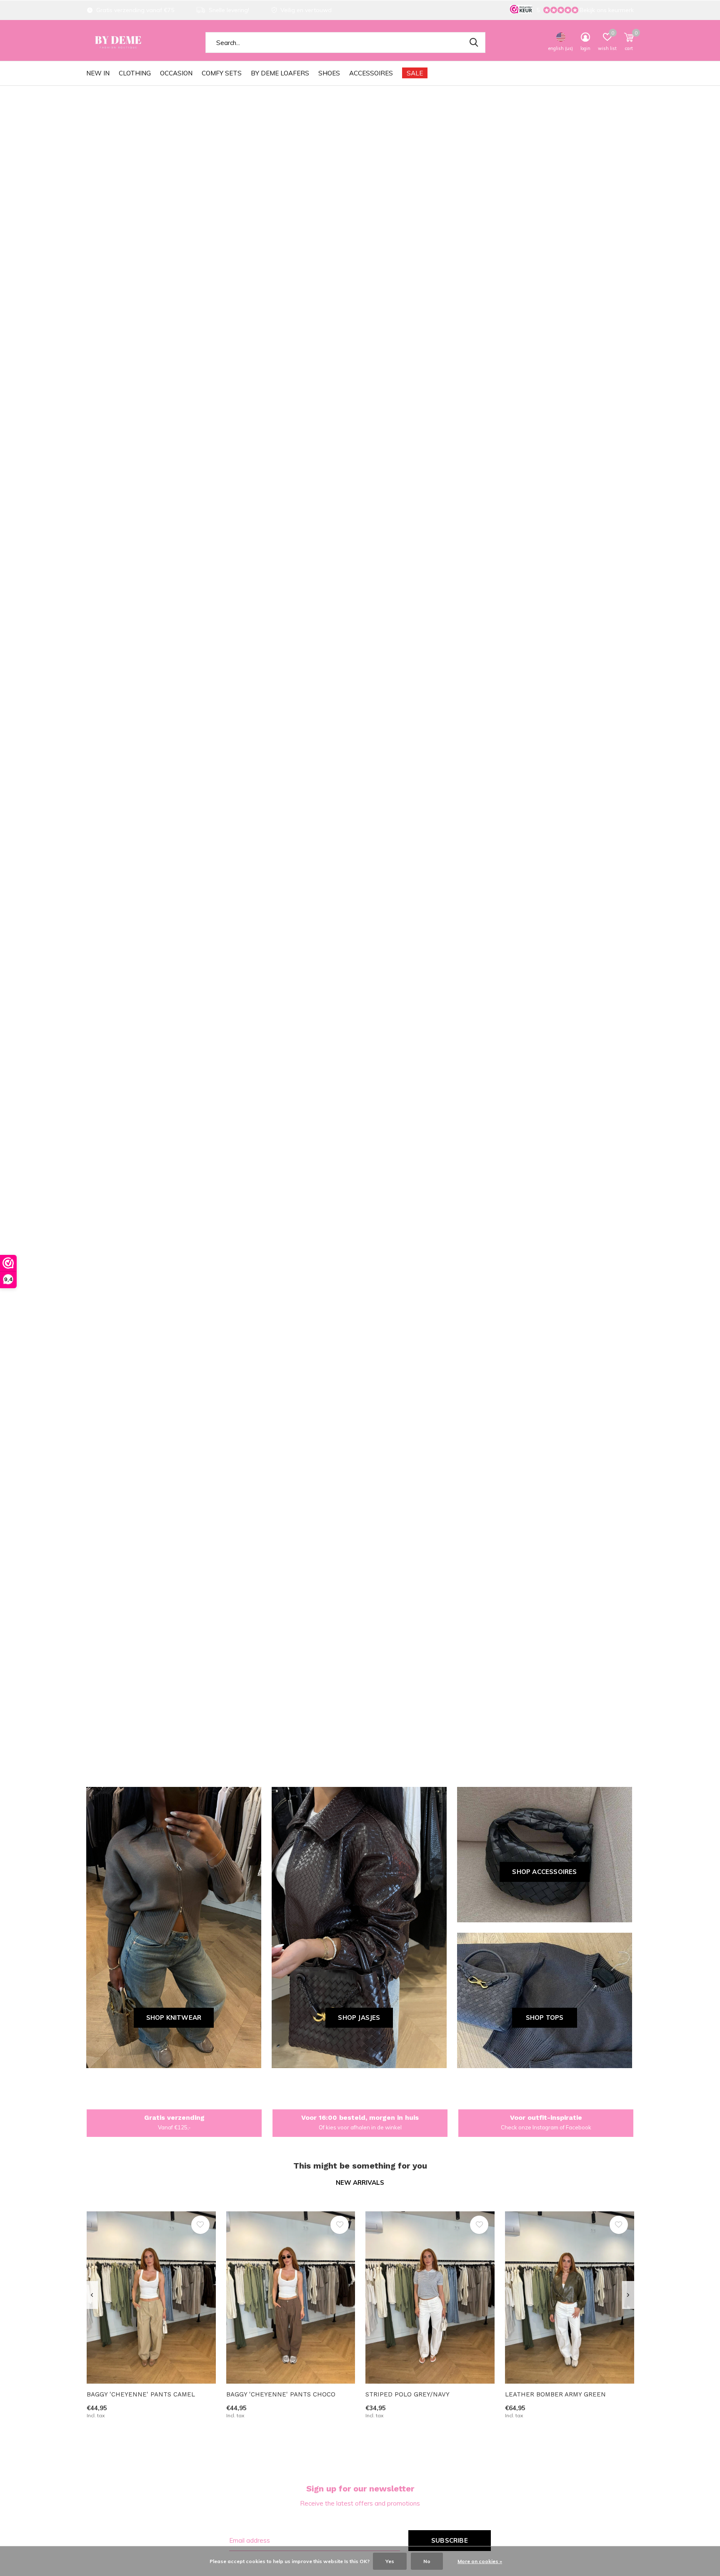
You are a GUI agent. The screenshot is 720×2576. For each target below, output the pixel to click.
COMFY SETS (222, 73)
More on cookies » (480, 2561)
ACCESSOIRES (371, 73)
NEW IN (98, 73)
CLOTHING (135, 73)
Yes (390, 2561)
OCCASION (176, 73)
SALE (415, 73)
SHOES (329, 73)
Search (474, 42)
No (427, 2561)
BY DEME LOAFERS (280, 73)
